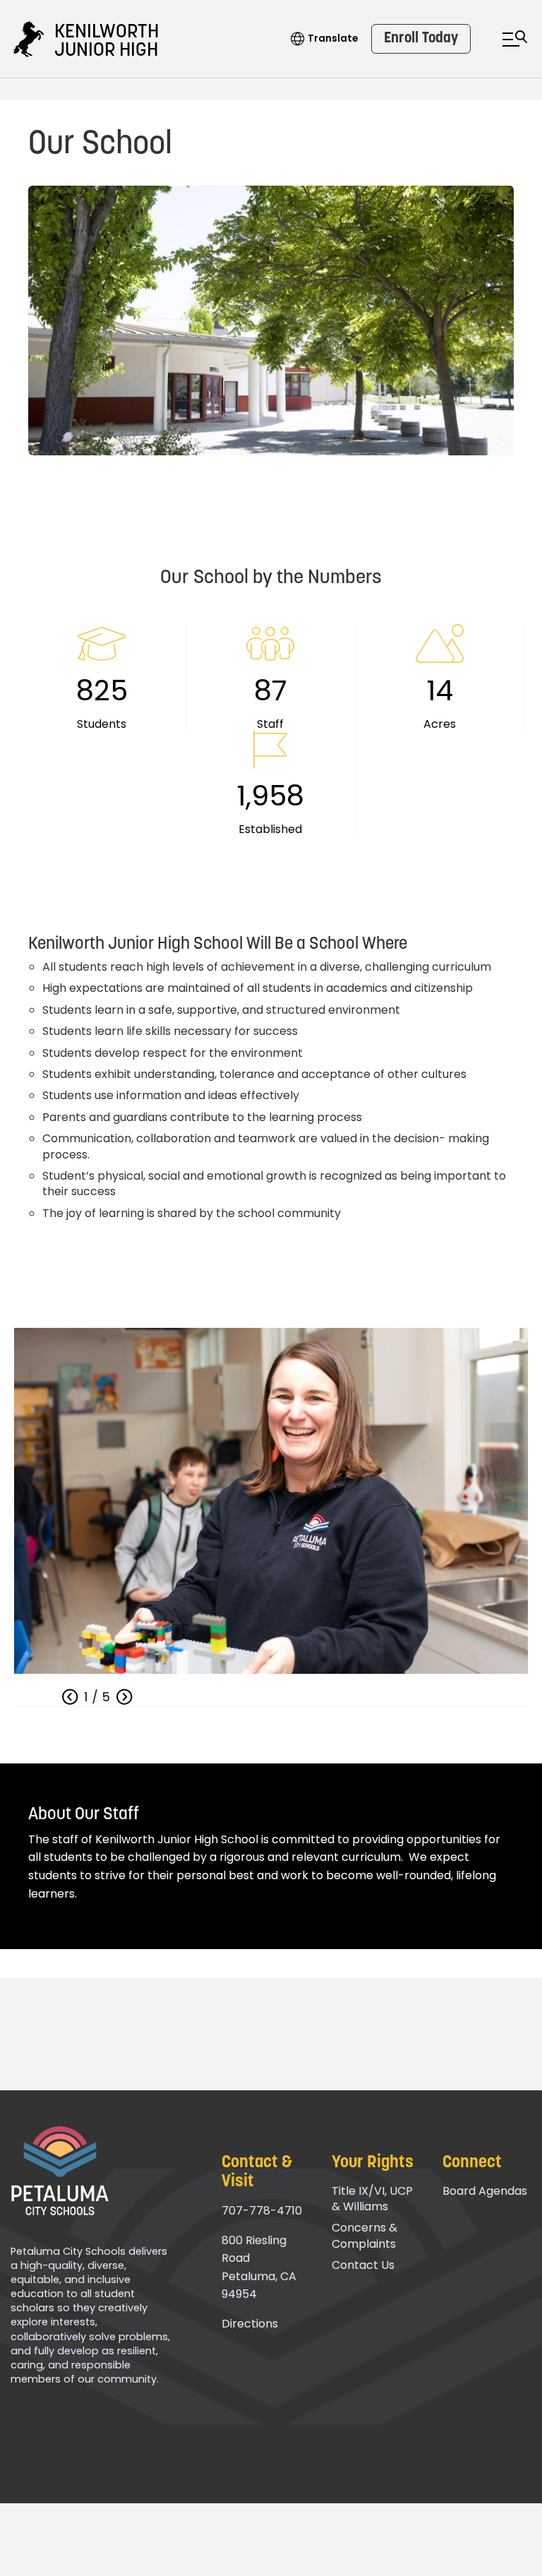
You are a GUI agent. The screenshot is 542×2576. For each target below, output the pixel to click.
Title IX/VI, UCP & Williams (372, 2199)
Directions (250, 2324)
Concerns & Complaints (365, 2235)
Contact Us (363, 2265)
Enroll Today (421, 38)
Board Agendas (485, 2191)
